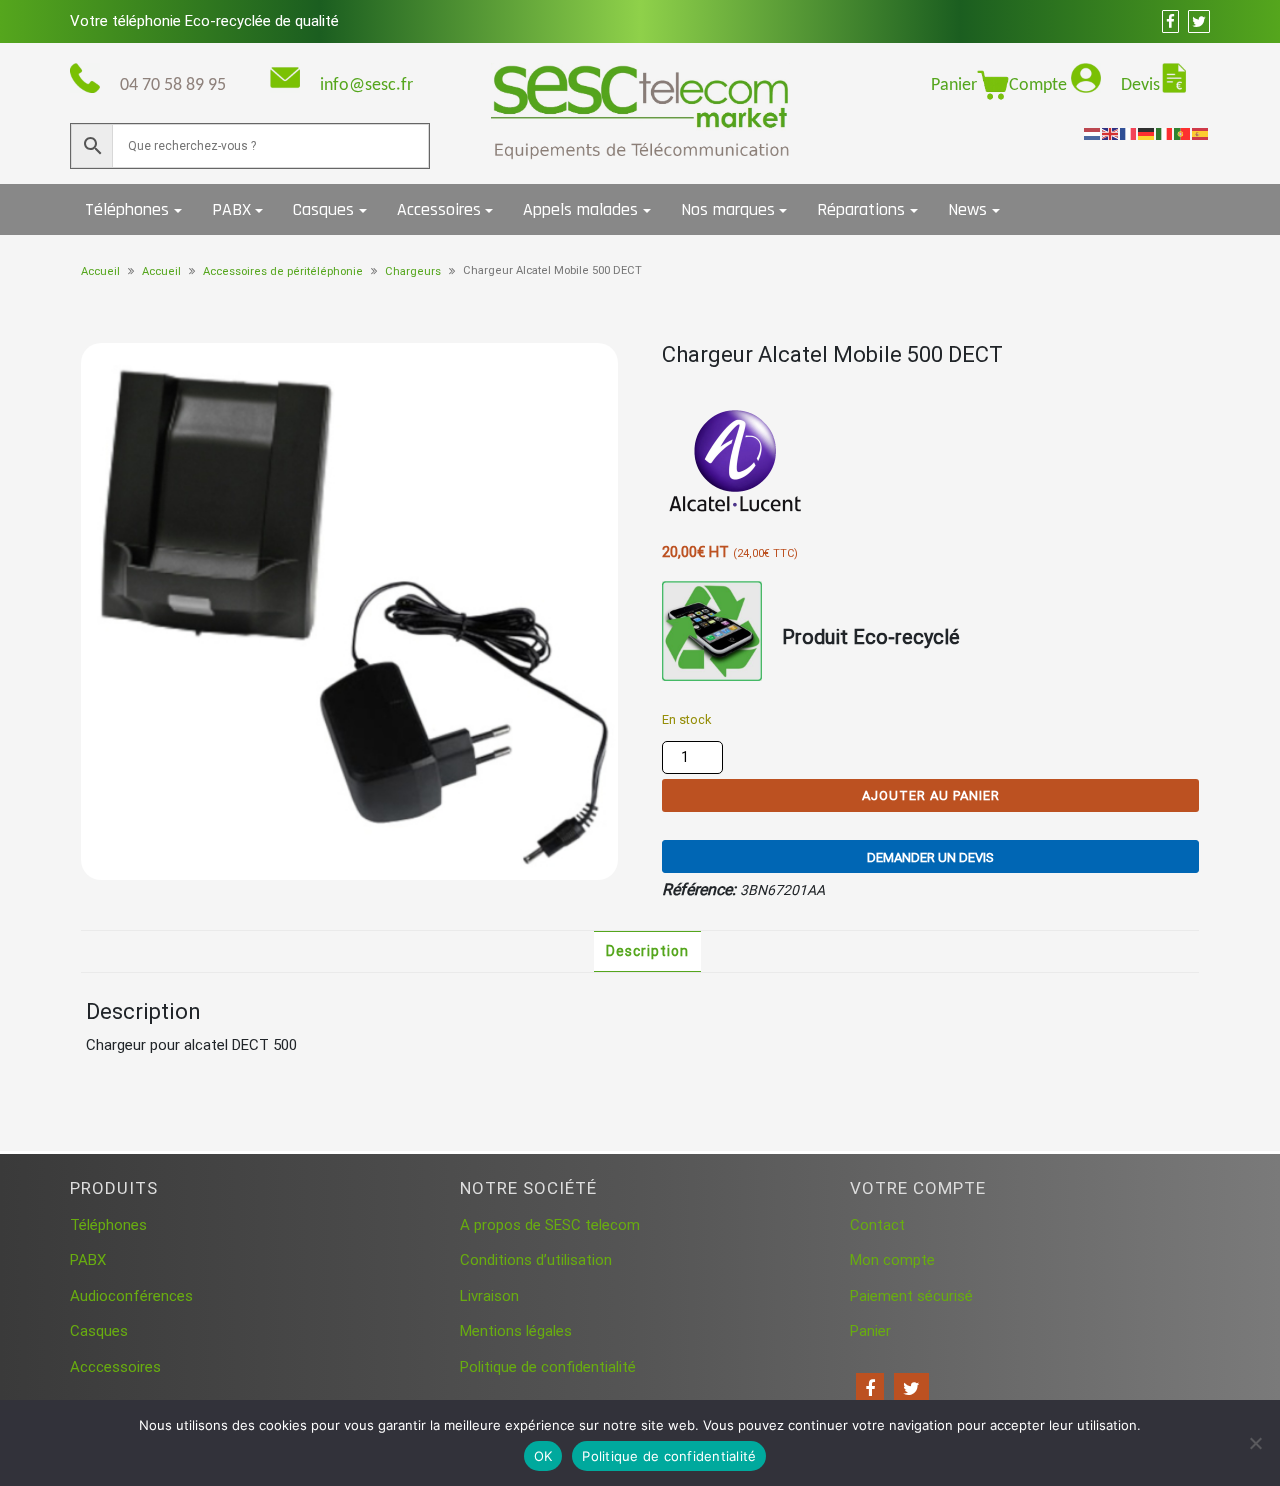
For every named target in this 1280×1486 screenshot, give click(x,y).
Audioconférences (131, 1296)
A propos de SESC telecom (550, 1225)
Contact (877, 1225)
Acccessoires (115, 1367)
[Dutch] (1093, 133)
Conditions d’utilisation (536, 1260)
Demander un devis (930, 857)
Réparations (861, 209)
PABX (231, 209)
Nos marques (728, 209)
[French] (1129, 133)
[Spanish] (1201, 133)
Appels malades (580, 209)
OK (543, 1456)
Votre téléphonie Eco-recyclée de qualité (204, 21)
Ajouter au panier (931, 795)
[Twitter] (911, 1389)
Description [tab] (647, 951)
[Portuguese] (1183, 133)
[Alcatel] (737, 464)
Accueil (100, 271)
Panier (954, 85)
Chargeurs (413, 271)
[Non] (1255, 1443)
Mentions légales (516, 1331)
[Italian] (1165, 133)
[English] (1111, 133)
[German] (1147, 133)
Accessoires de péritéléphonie (283, 271)
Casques (323, 209)
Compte (1040, 85)
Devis (1140, 85)
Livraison (489, 1296)
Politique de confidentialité (548, 1367)
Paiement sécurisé (911, 1296)
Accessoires (439, 209)
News (967, 209)
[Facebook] (870, 1389)
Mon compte (892, 1260)
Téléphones (127, 209)
